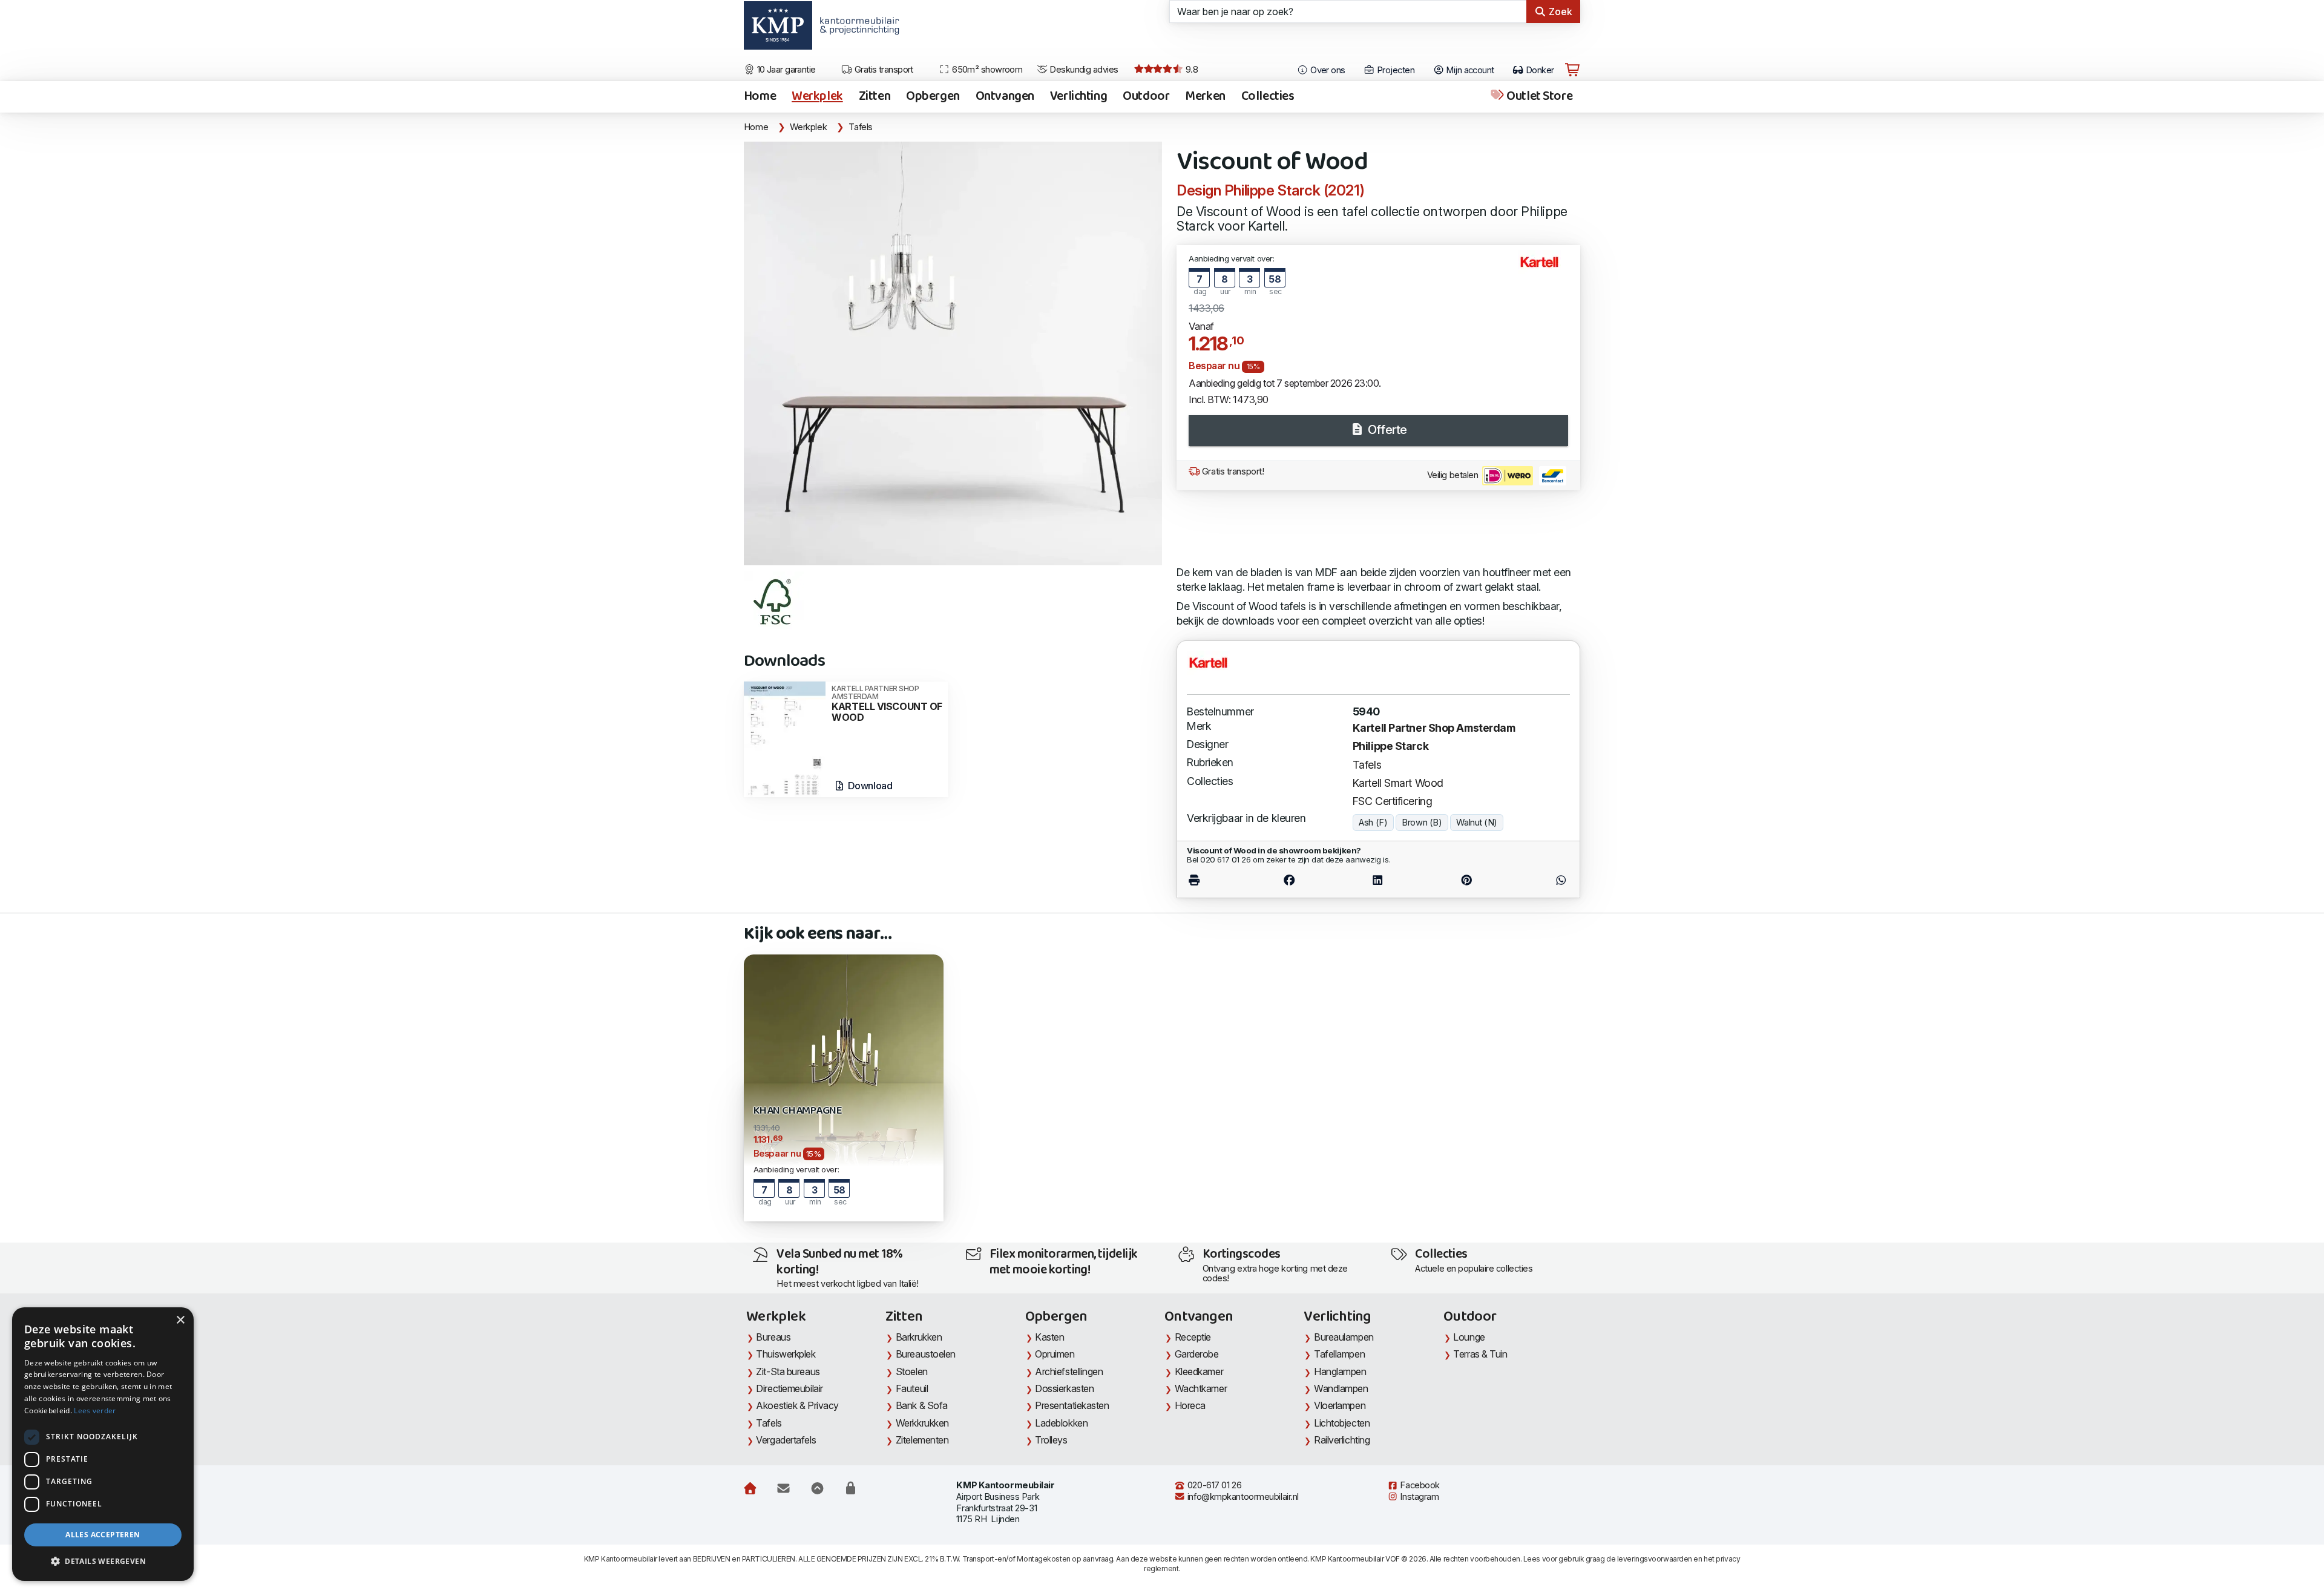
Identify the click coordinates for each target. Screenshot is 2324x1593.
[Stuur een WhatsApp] (1540, 880)
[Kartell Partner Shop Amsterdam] (1544, 267)
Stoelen (912, 1371)
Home (760, 97)
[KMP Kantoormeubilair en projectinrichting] (856, 30)
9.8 (1190, 70)
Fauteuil (912, 1388)
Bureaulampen (1344, 1337)
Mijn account (1469, 70)
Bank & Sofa (922, 1405)
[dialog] (103, 1444)
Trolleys (1051, 1440)
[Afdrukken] (1216, 880)
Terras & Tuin (1480, 1354)
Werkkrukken (922, 1423)
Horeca (1190, 1405)
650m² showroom (986, 70)
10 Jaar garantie (785, 70)
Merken (1205, 97)
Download (869, 786)
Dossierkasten (1064, 1388)
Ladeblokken (1061, 1423)
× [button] (180, 1320)
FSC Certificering (1392, 801)
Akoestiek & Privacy (797, 1405)
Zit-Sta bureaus (788, 1371)
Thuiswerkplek (786, 1354)
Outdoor (1146, 97)
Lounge (1469, 1337)
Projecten (1395, 70)
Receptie (1193, 1337)
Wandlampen (1341, 1388)
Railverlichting (1342, 1440)
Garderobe (1197, 1354)
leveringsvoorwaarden (1655, 1559)
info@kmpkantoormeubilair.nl (1242, 1497)
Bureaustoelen (926, 1354)
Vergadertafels (786, 1440)
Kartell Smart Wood (1398, 783)
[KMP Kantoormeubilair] (778, 30)
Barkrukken (919, 1337)
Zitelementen (922, 1440)
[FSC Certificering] (774, 602)
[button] (103, 1562)
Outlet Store (1538, 97)
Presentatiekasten (1072, 1405)
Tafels (861, 127)
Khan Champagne (798, 1111)
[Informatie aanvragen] (783, 1488)
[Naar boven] (817, 1488)
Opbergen (933, 97)
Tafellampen (1339, 1354)
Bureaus (773, 1337)
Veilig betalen (1454, 475)
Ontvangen (1005, 97)
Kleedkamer (1199, 1371)
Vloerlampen (1340, 1405)
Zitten (875, 97)
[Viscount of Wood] (953, 353)
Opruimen (1055, 1354)
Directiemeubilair (789, 1388)
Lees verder (95, 1411)
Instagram (1419, 1497)
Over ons (1327, 70)
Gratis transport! (1232, 471)
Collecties (1268, 97)
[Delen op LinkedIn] (1378, 880)
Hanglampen (1340, 1371)
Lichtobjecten (1342, 1423)
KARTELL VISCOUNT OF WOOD (887, 704)
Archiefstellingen (1069, 1371)
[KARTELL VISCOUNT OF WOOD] (785, 738)
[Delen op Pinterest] (1466, 880)
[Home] (750, 1488)
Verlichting (1078, 97)
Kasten (1049, 1337)
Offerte (1386, 430)
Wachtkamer (1201, 1388)
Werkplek (817, 97)
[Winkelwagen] (1572, 70)
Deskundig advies (1083, 70)
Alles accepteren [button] (103, 1535)
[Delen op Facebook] (1289, 880)
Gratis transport (883, 70)
